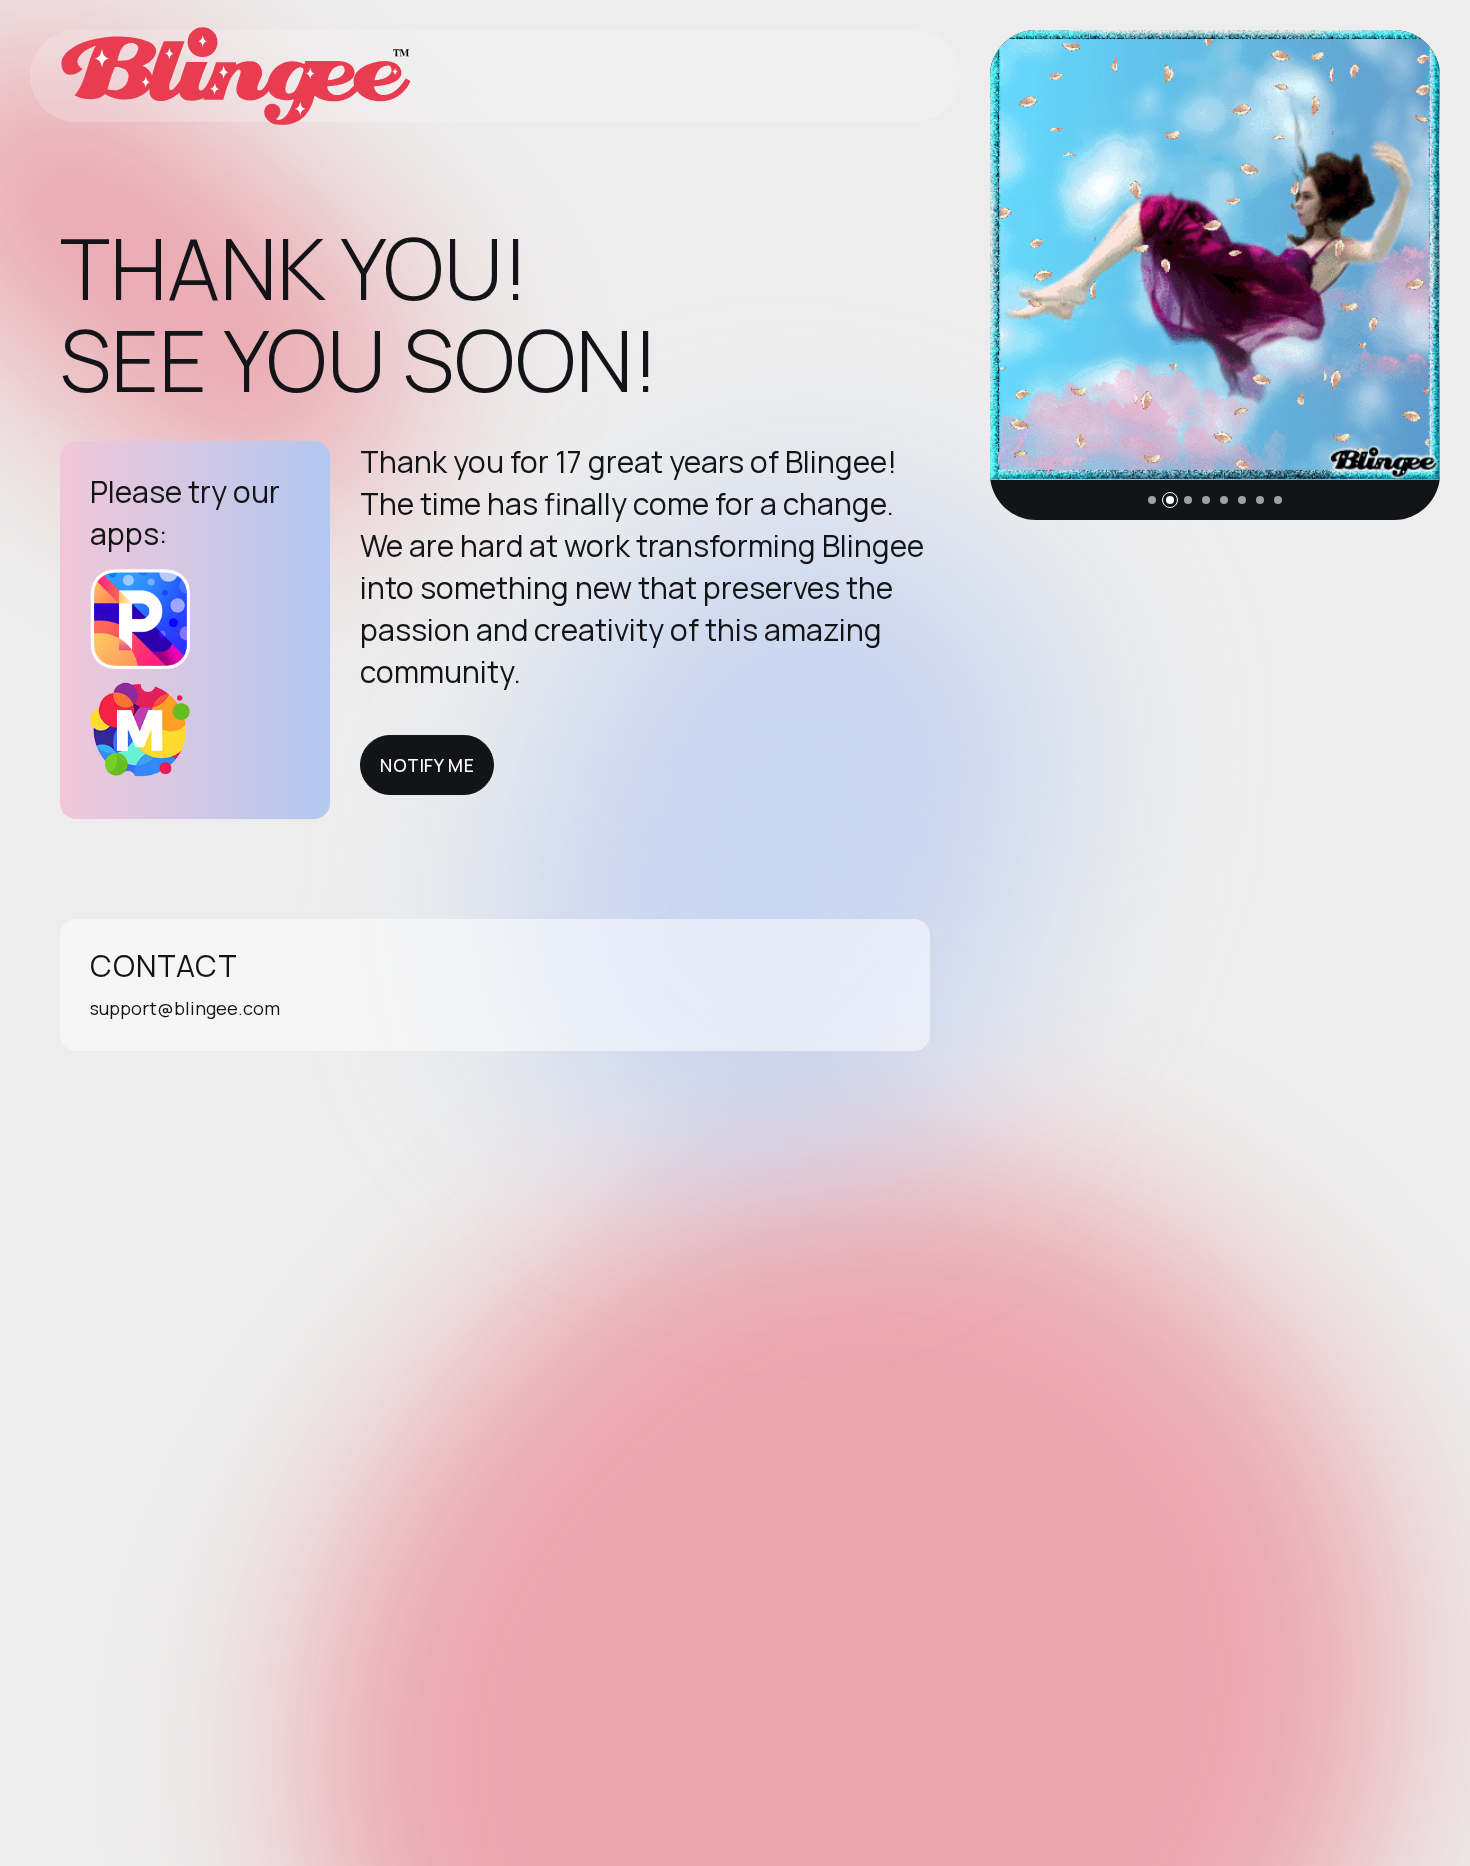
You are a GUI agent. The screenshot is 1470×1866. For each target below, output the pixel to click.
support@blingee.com (185, 1008)
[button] (1152, 500)
